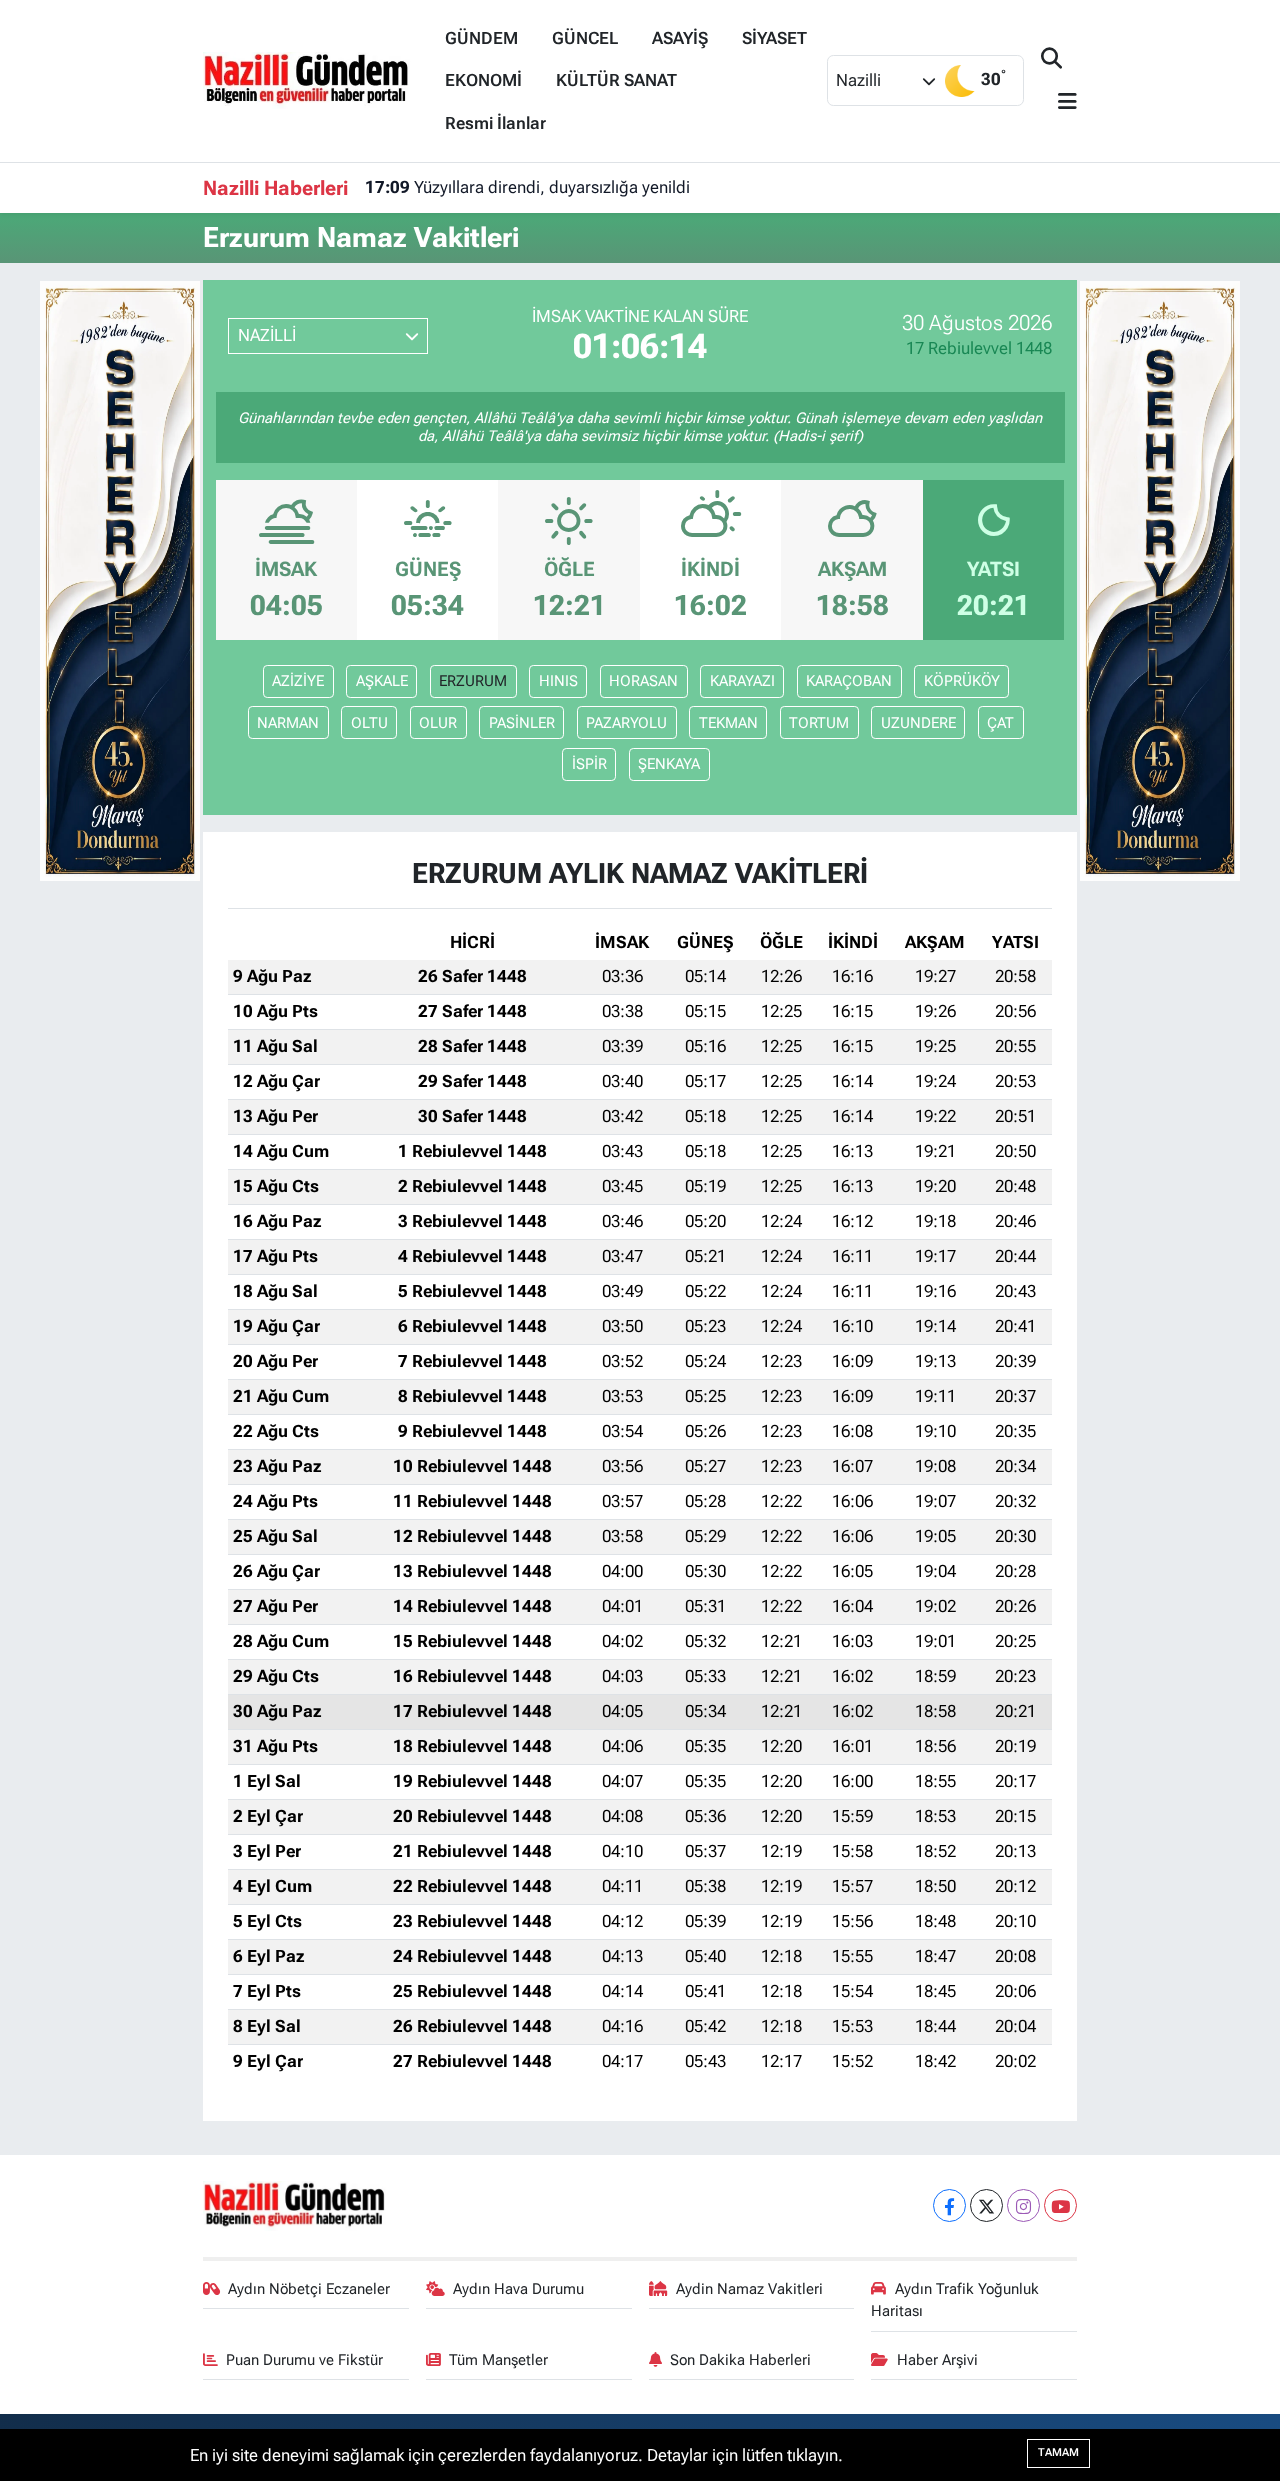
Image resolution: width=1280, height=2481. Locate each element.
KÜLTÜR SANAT (616, 80)
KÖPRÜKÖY (962, 681)
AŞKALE (382, 681)
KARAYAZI (742, 681)
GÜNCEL (585, 38)
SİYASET (774, 38)
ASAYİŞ (680, 38)
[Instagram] (1023, 2205)
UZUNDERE (918, 723)
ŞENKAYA (669, 764)
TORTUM (819, 723)
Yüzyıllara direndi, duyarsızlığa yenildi (527, 187)
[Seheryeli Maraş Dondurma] (120, 579)
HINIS (558, 681)
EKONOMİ (483, 80)
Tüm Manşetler (498, 2360)
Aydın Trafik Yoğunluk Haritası (955, 2300)
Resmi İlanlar (495, 123)
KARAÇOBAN (849, 681)
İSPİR (589, 764)
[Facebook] (949, 2205)
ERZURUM (473, 681)
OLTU (369, 723)
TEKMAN (728, 723)
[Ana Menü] (1059, 102)
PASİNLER (522, 723)
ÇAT (1000, 723)
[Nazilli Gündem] (315, 79)
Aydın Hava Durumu (518, 2289)
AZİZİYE (298, 681)
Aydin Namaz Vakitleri (749, 2289)
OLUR (438, 723)
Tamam (1058, 2452)
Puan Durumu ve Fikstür (304, 2360)
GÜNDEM (481, 38)
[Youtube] (1060, 2205)
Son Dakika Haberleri (740, 2360)
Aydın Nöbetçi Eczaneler (309, 2289)
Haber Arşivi (937, 2360)
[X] (986, 2205)
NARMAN (288, 723)
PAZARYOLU (626, 723)
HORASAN (643, 681)
